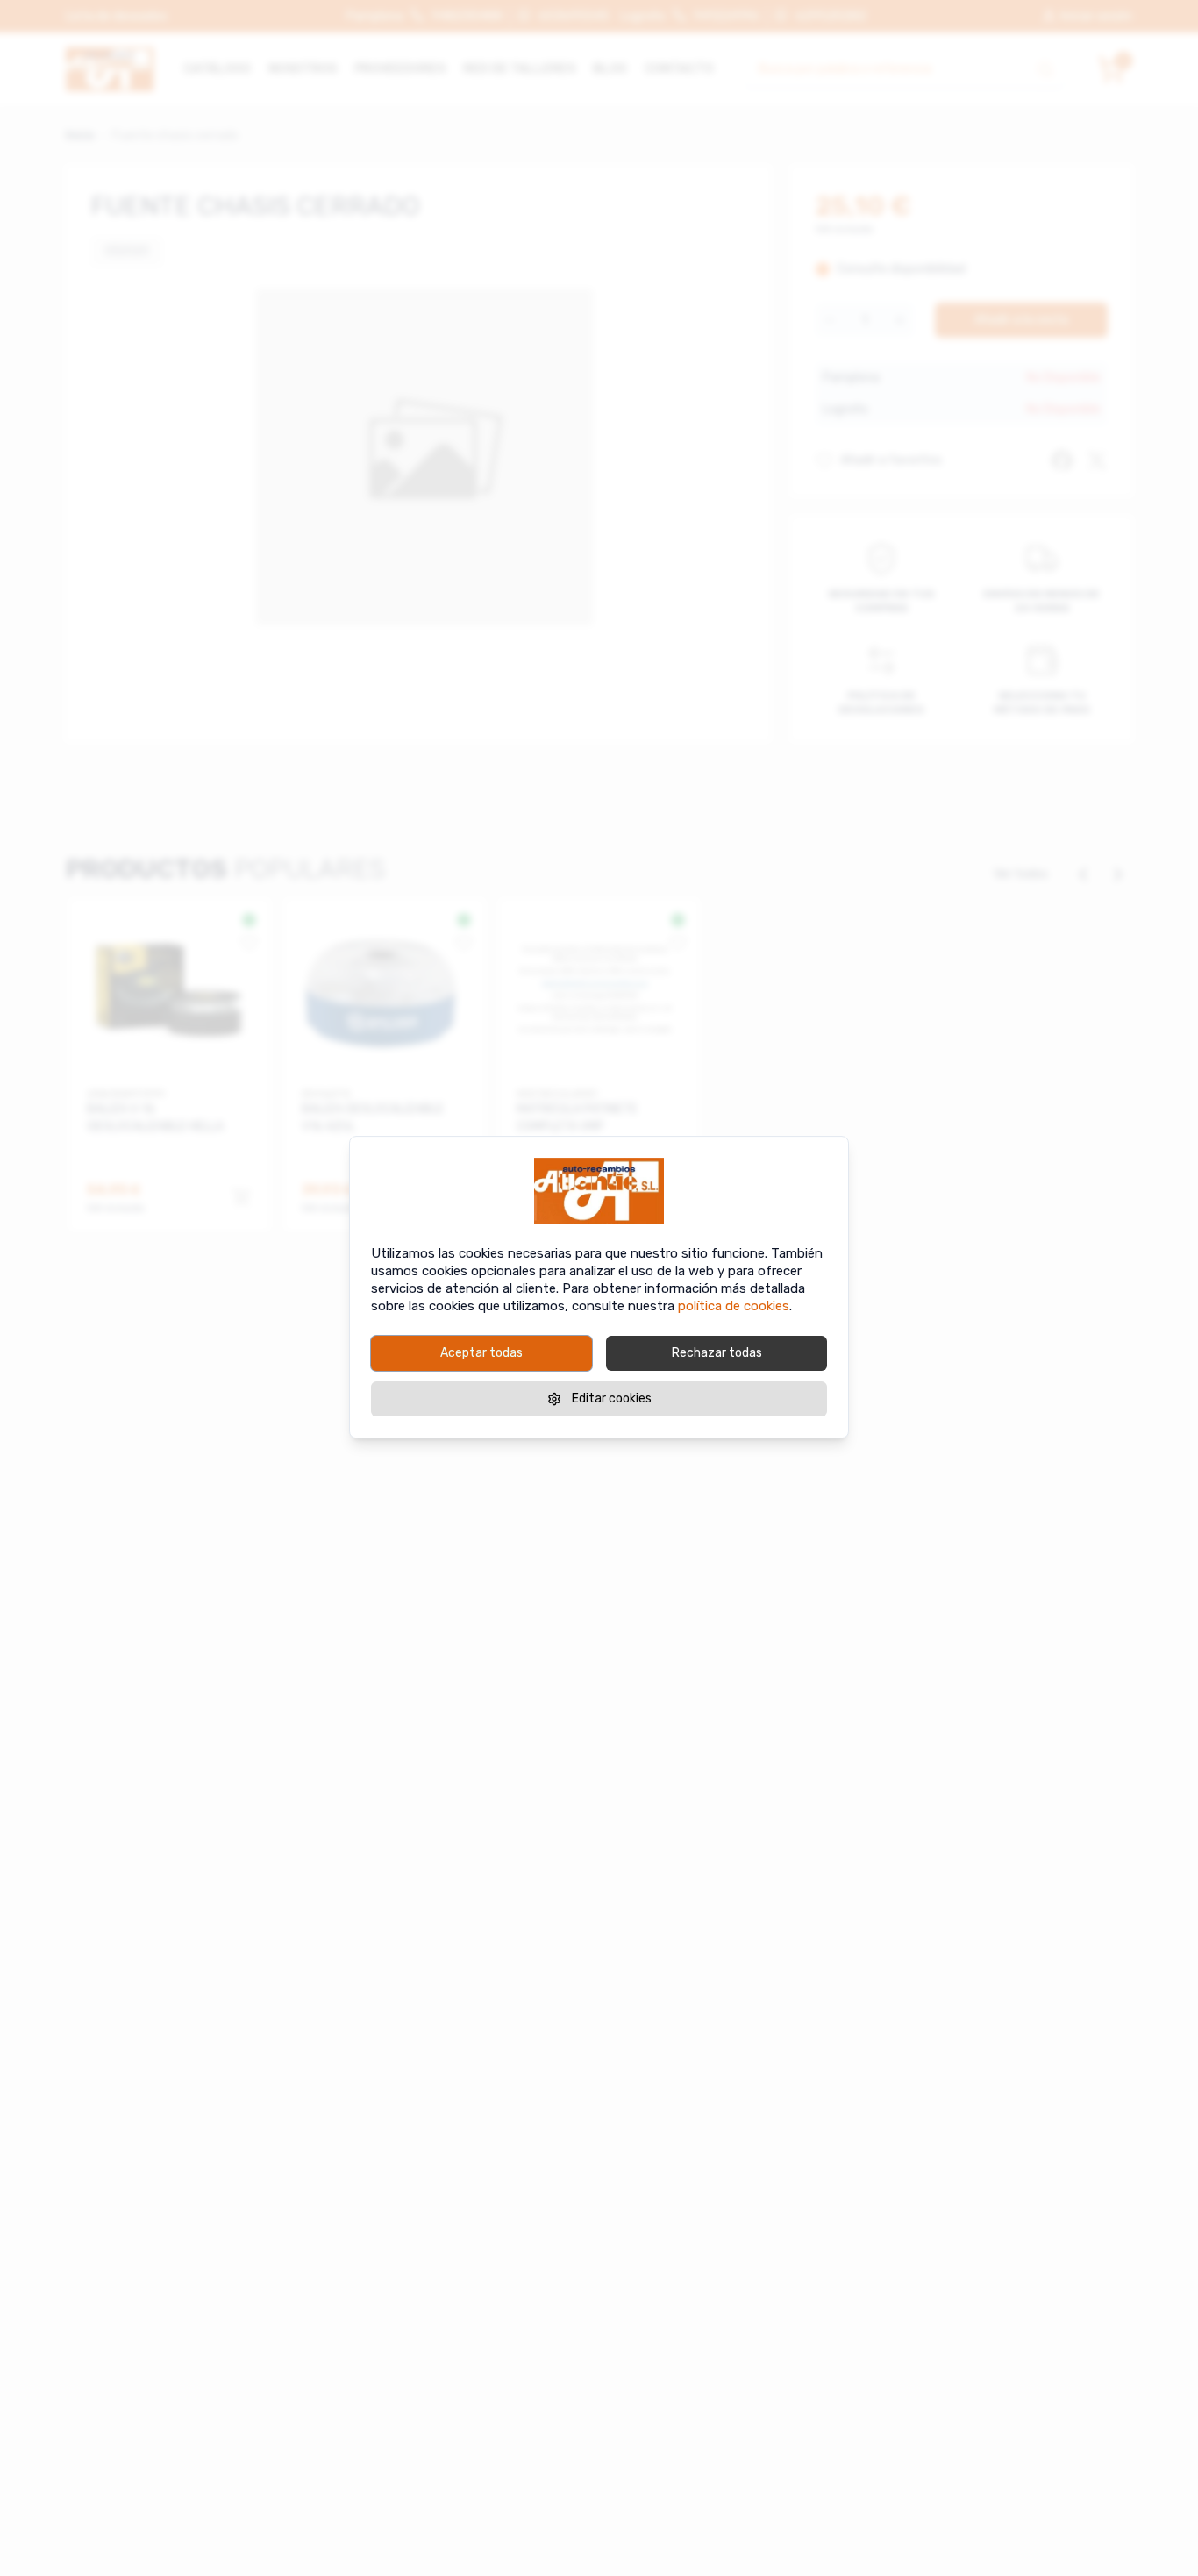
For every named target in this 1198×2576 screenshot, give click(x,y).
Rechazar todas (717, 1353)
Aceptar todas (481, 1353)
